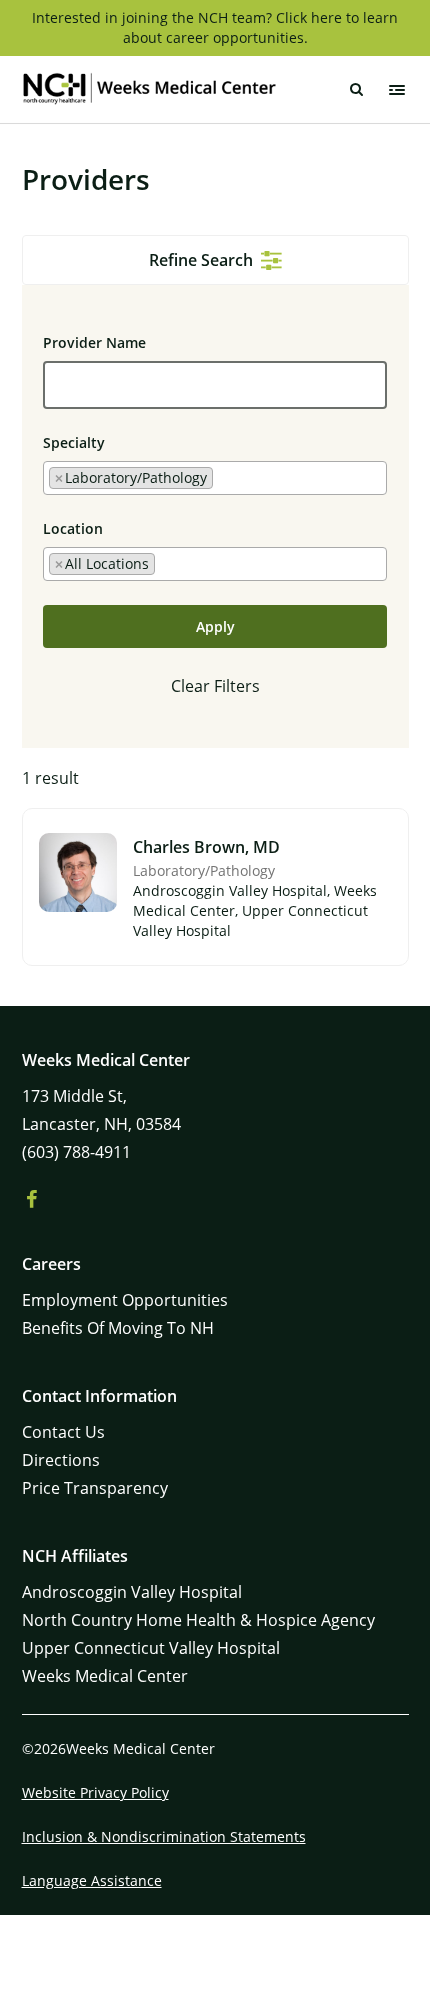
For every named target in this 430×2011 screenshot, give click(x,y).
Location (73, 528)
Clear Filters (215, 686)
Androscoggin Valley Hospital (132, 1592)
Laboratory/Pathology (204, 870)
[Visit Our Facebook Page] (32, 1200)
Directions (61, 1460)
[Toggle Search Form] (357, 90)
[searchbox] (223, 477)
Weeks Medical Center (105, 1676)
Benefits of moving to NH (118, 1328)
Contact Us (63, 1432)
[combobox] (215, 478)
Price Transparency (95, 1488)
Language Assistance (92, 1880)
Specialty (74, 442)
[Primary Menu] (397, 90)
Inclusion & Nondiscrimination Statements (164, 1836)
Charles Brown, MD (206, 847)
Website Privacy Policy (95, 1792)
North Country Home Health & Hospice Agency (198, 1620)
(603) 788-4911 (76, 1152)
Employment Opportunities (125, 1300)
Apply (215, 626)
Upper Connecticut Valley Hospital (151, 1648)
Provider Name (94, 342)
